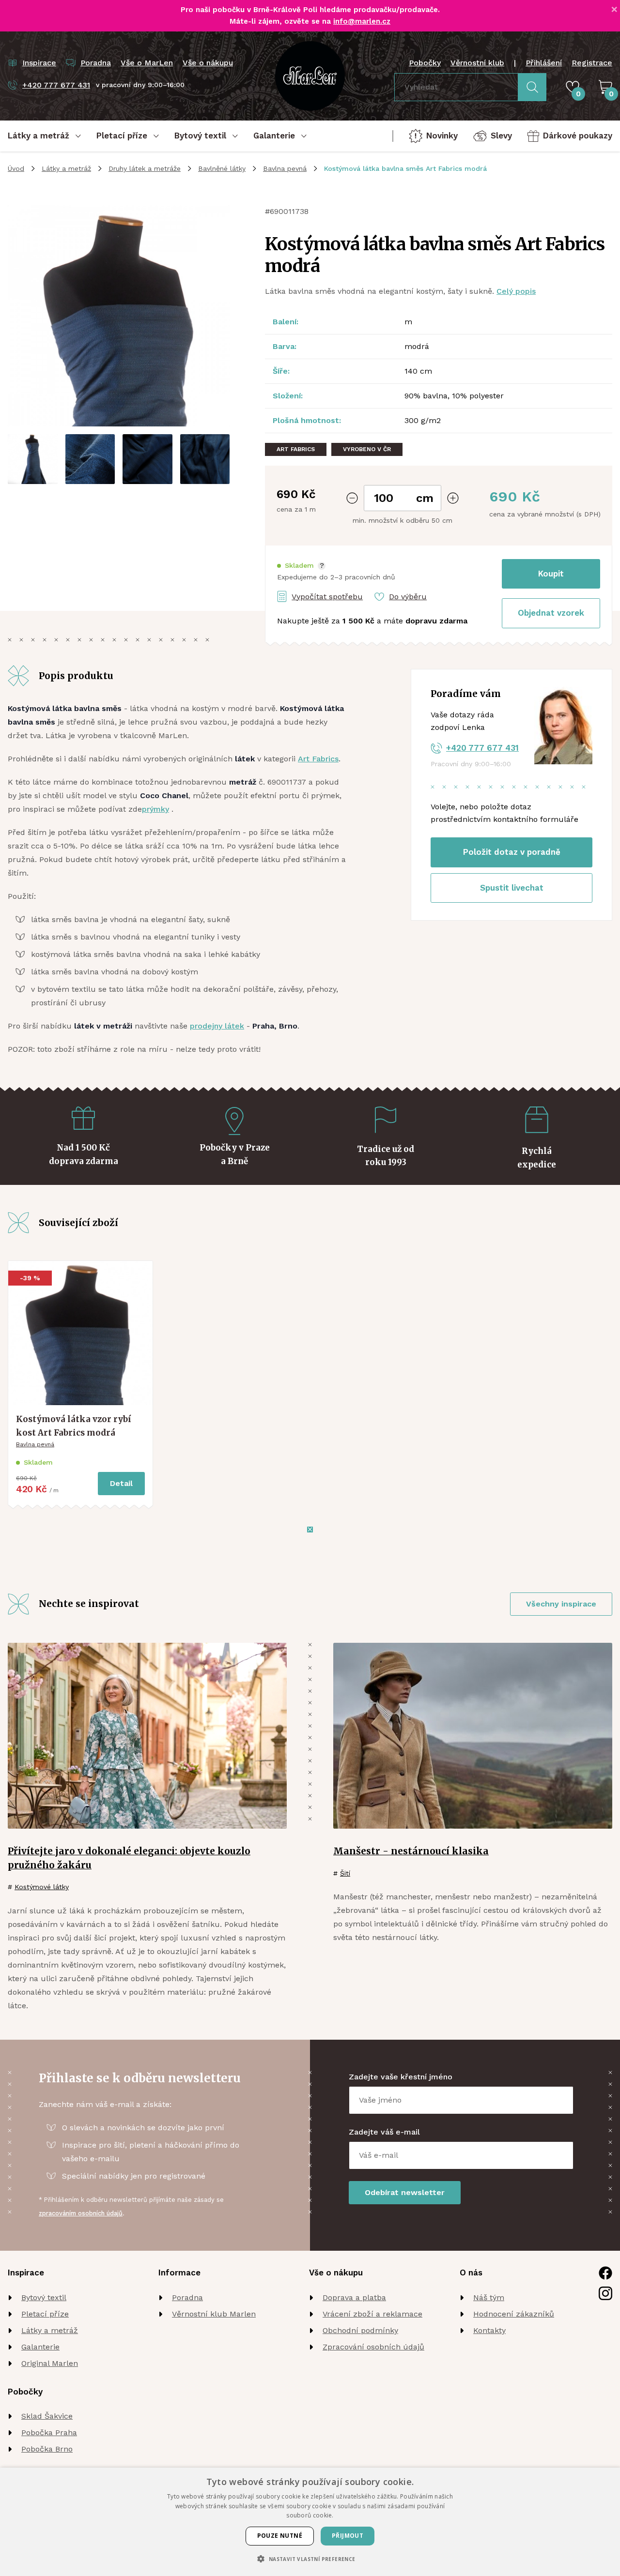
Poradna (187, 2297)
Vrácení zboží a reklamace (372, 2314)
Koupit (551, 574)
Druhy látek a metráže (145, 168)
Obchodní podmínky (360, 2330)
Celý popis (516, 291)
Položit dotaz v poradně (512, 852)
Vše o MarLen (147, 63)
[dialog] (310, 2522)
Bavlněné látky (222, 168)
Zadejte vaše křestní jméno (401, 2077)
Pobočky (425, 63)
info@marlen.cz (362, 21)
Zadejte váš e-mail (384, 2132)
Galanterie (40, 2347)
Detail (121, 1483)
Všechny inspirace (561, 1604)
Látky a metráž (66, 168)
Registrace (592, 63)
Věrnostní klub (477, 63)
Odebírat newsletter (405, 2192)
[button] (301, 566)
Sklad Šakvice (47, 2416)
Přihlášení (544, 63)
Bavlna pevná (285, 168)
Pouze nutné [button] (280, 2536)
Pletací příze (45, 2314)
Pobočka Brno (47, 2449)
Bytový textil (44, 2297)
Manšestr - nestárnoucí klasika (411, 1851)
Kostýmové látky (42, 1887)
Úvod (16, 168)
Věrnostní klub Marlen (214, 2314)
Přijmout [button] (348, 2536)
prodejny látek (217, 1026)
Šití (345, 1873)
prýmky (155, 809)
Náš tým (489, 2297)
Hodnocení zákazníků (514, 2314)
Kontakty (489, 2330)
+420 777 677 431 (482, 748)
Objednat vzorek (551, 613)
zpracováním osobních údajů (81, 2213)
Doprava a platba (354, 2297)
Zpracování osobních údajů (373, 2347)
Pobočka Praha (49, 2432)
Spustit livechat (512, 888)
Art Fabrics (318, 759)
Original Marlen (50, 2363)
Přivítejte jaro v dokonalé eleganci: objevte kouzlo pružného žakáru (129, 1858)
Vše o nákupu (208, 63)
